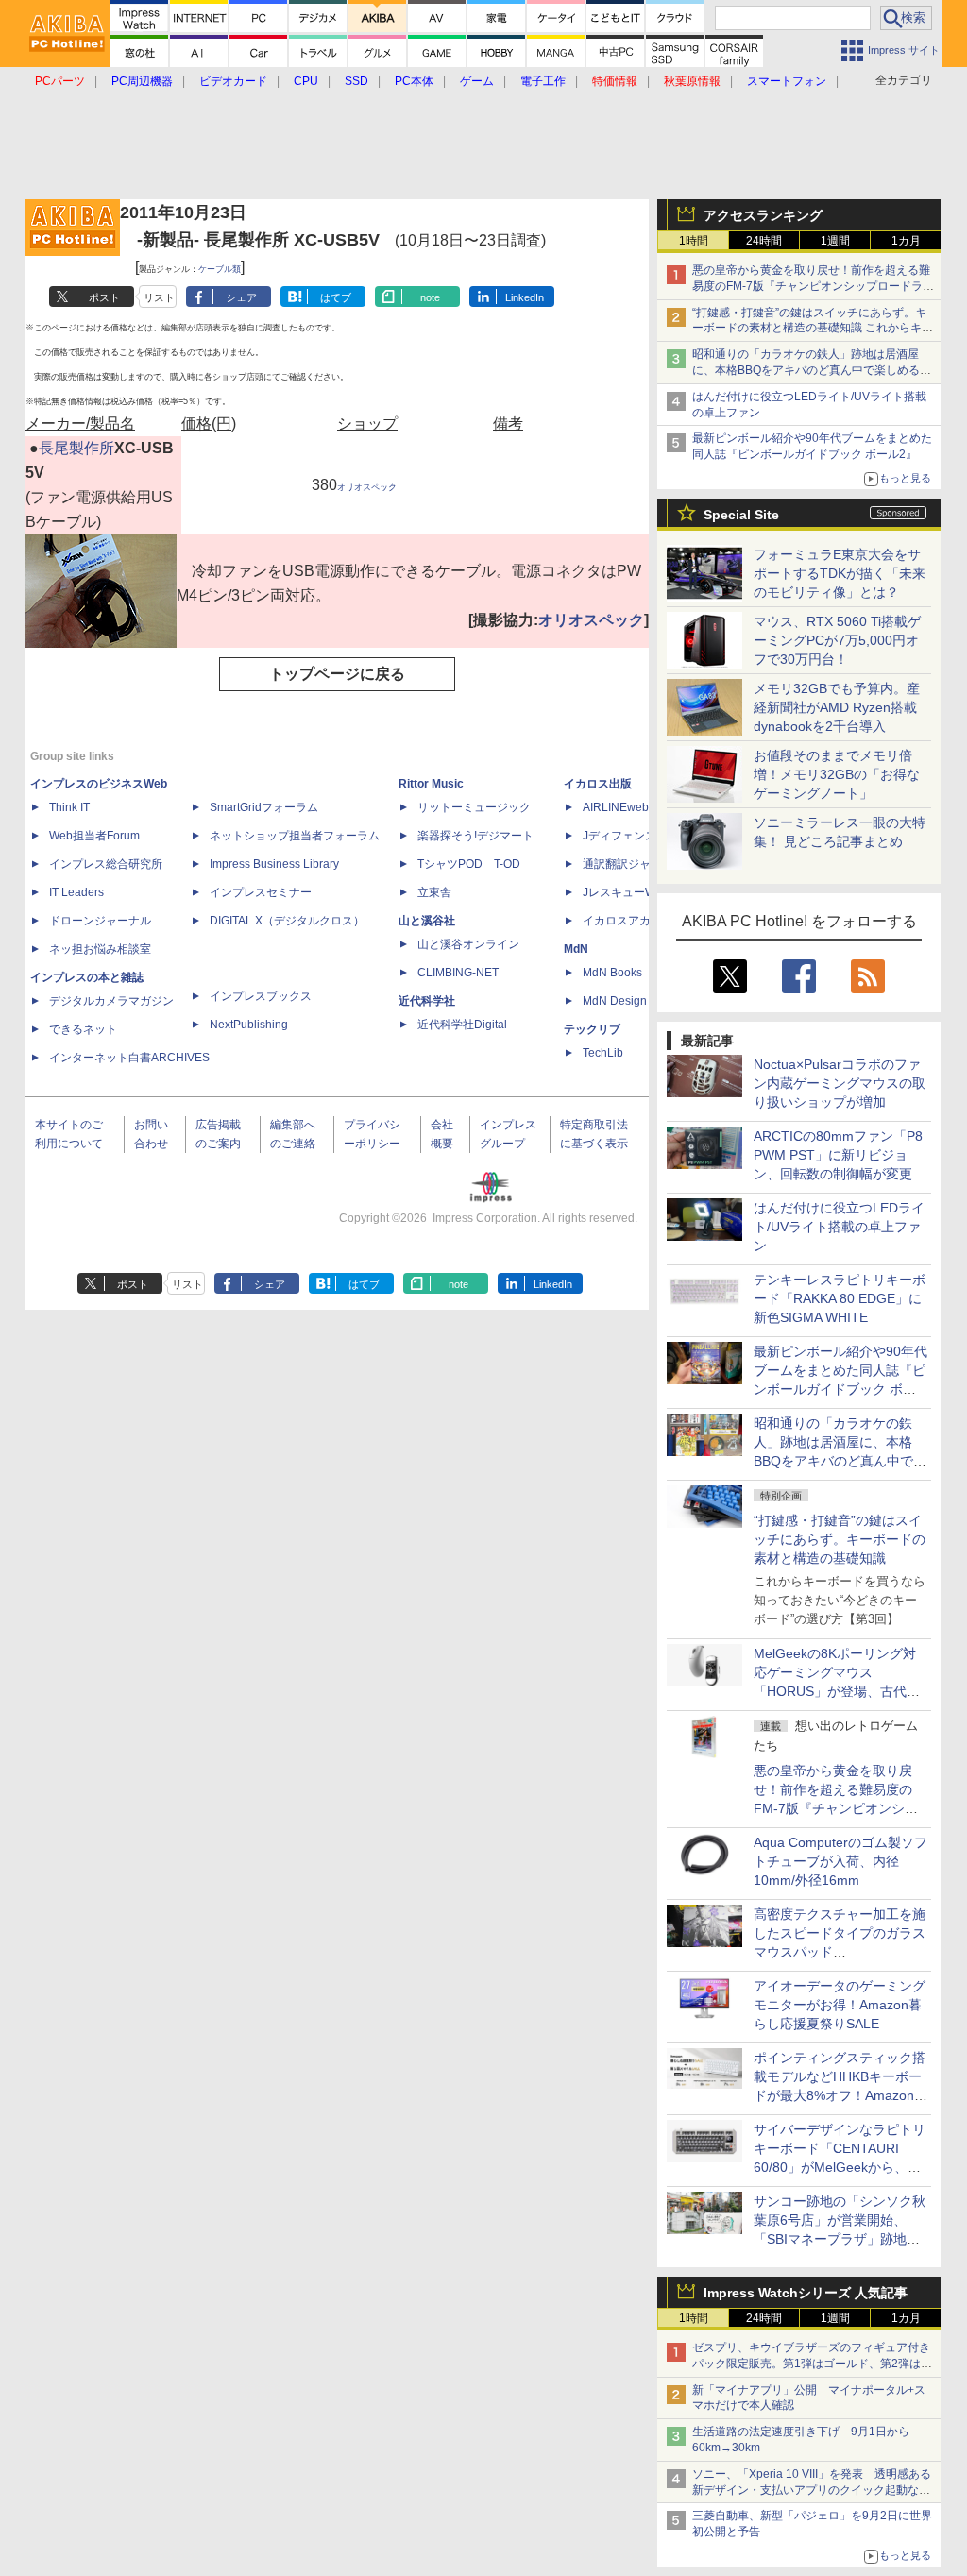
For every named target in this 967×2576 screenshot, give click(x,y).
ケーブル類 (220, 269)
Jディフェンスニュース (642, 836)
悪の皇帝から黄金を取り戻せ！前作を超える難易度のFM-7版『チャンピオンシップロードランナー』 (813, 286)
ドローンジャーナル (100, 921)
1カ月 (906, 241)
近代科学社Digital (462, 1025)
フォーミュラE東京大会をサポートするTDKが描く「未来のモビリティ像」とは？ (840, 573)
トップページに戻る (337, 674)
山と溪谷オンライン (468, 944)
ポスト (104, 297)
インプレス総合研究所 (106, 864)
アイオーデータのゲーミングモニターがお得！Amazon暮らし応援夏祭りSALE (840, 2005)
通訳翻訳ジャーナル (634, 864)
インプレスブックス (261, 996)
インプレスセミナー (261, 892)
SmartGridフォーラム (264, 807)
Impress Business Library (274, 864)
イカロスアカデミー (634, 921)
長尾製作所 (76, 448)
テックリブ (592, 1029)
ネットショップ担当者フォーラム (295, 836)
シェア (241, 297)
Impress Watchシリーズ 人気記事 (806, 2293)
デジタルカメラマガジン (111, 1001)
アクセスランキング (763, 215)
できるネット (83, 1029)
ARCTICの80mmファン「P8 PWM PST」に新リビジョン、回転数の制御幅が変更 (838, 1155)
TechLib (603, 1053)
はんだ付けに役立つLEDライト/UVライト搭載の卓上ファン (839, 1227)
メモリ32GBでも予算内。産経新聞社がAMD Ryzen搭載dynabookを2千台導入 (837, 707)
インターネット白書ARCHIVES (129, 1058)
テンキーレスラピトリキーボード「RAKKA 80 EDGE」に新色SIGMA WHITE (840, 1298)
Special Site (741, 515)
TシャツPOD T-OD (469, 864)
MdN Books (612, 973)
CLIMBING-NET (458, 973)
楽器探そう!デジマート (475, 836)
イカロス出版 (598, 784)
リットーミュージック (474, 807)
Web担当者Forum (94, 836)
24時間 (764, 241)
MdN (576, 949)
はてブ (336, 297)
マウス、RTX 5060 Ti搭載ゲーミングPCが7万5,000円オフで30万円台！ (837, 640)
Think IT (69, 807)
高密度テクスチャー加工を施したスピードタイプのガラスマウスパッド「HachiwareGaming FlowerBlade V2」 (840, 1952)
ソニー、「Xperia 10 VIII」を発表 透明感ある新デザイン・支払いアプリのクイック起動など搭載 (812, 2490)
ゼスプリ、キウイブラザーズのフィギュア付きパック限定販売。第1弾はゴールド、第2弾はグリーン (812, 2364)
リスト (159, 297)
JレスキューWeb (626, 892)
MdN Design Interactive (643, 1001)
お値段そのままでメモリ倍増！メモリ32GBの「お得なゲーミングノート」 (837, 774)
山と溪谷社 (427, 921)
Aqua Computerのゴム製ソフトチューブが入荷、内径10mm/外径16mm (840, 1861)
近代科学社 (427, 1001)
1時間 (694, 241)
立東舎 (434, 892)
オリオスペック (367, 487)
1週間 (835, 241)
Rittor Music (431, 784)
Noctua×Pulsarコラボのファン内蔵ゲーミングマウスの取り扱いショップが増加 (840, 1083)
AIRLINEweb (616, 807)
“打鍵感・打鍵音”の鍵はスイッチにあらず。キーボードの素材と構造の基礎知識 (840, 1539)
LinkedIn (525, 297)
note (430, 297)
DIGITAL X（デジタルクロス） (287, 921)
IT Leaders (76, 892)
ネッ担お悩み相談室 (100, 949)
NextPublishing (249, 1025)
